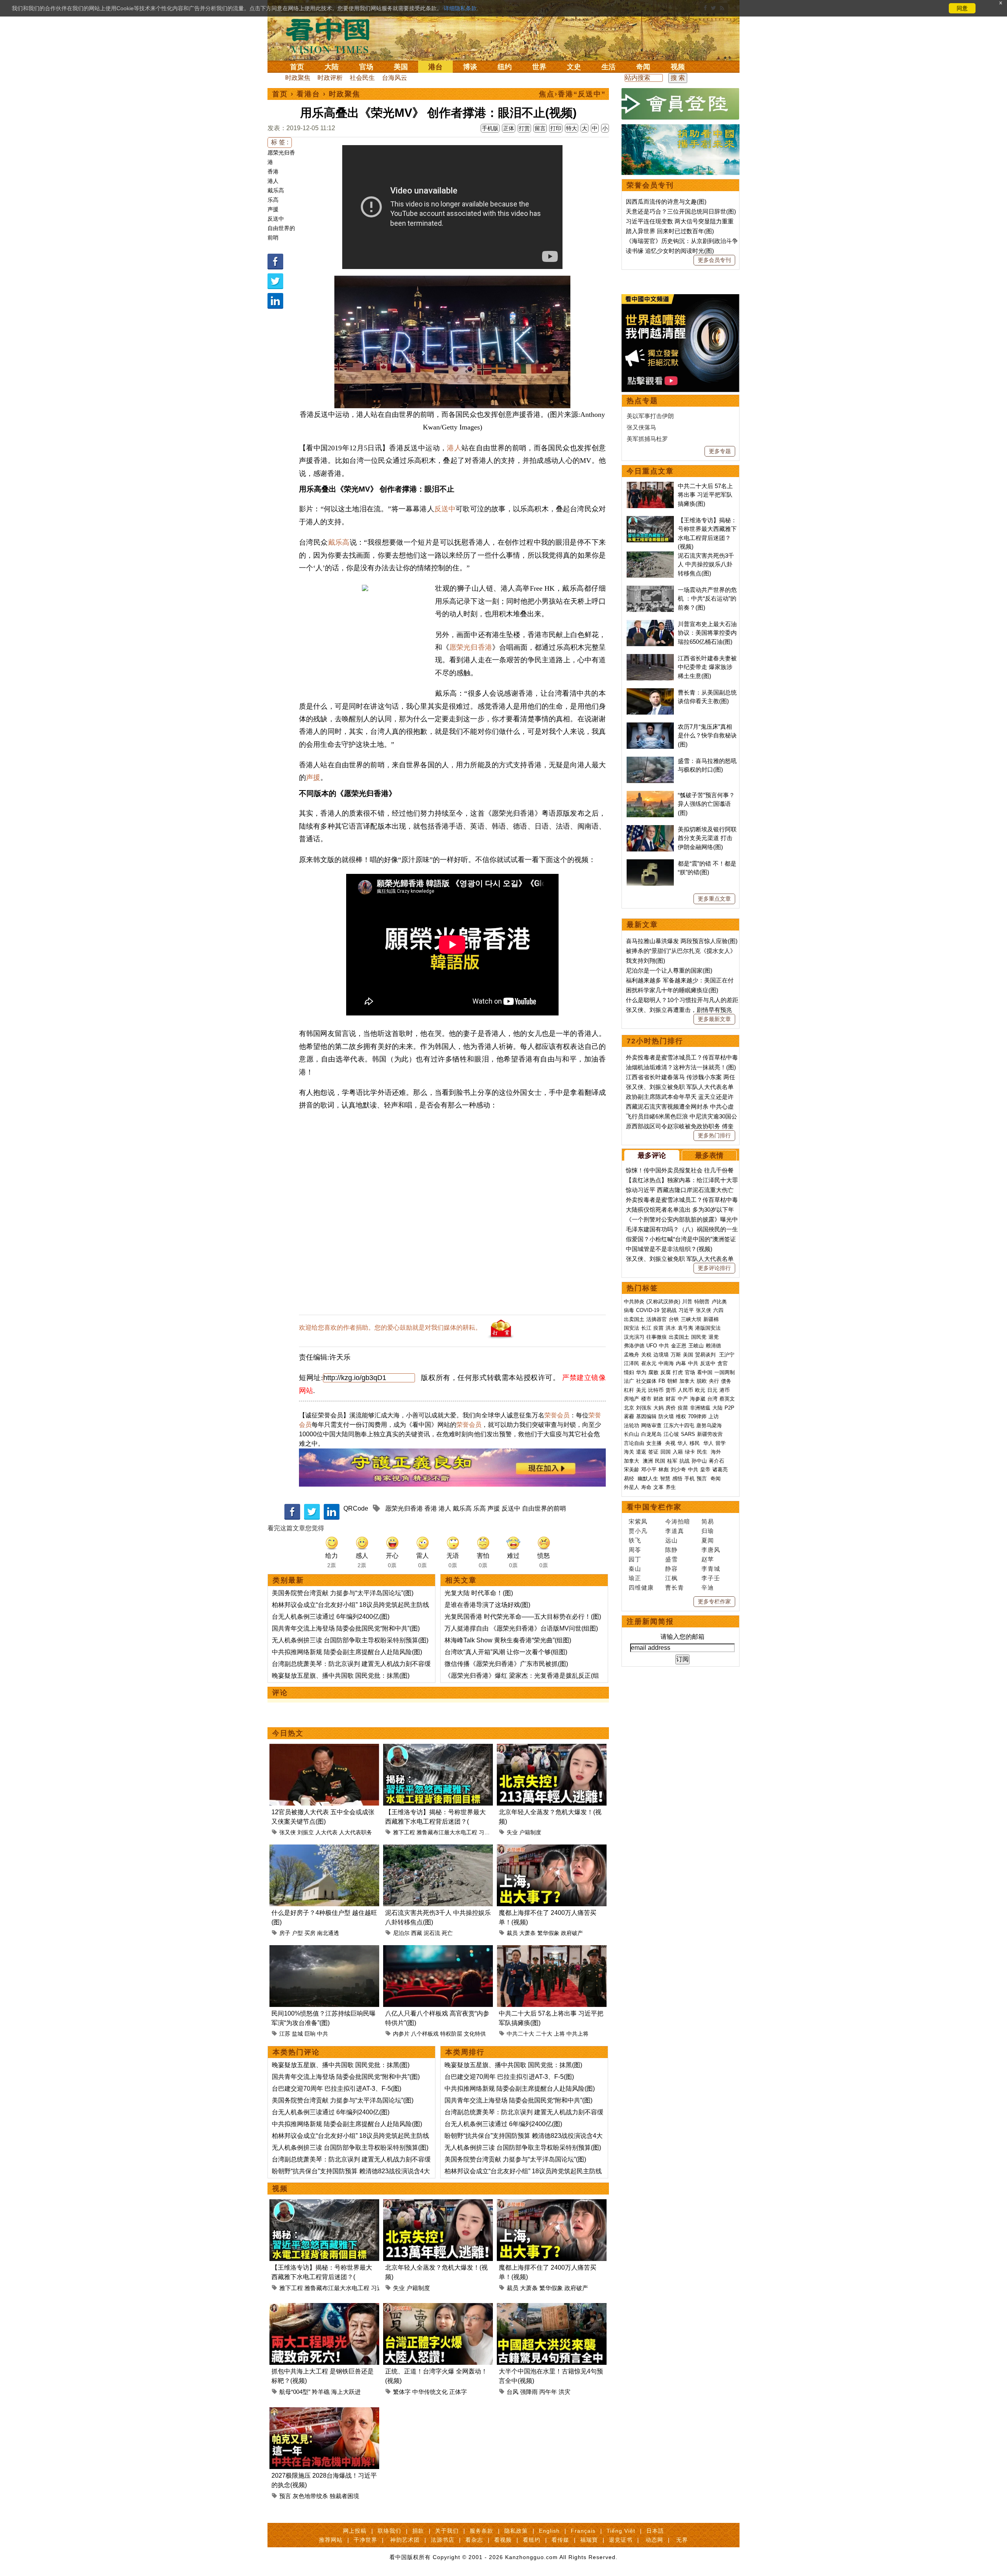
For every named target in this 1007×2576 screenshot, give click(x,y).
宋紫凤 (638, 1521)
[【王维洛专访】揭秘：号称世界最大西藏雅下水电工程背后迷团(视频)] (438, 1748)
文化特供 (475, 2034)
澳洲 (648, 1461)
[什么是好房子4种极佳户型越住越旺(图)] (324, 1849)
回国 (666, 1452)
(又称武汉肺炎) (663, 1302)
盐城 (297, 2034)
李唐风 (711, 1550)
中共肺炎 (634, 1302)
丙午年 (548, 2392)
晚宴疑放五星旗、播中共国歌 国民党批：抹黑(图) (341, 1676)
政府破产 (572, 1933)
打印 (556, 128)
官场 (366, 67)
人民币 (685, 1390)
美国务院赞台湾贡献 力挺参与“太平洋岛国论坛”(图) (343, 1593)
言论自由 (634, 1443)
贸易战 (669, 1310)
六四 (718, 1310)
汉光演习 (634, 1337)
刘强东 (644, 1408)
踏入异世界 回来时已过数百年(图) (670, 231)
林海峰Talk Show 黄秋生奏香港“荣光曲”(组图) (508, 1640)
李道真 (675, 1531)
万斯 (676, 1355)
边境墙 (661, 1355)
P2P (729, 1408)
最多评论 (652, 1155)
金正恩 (679, 1346)
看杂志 (474, 2540)
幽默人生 (648, 1479)
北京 (629, 1408)
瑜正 (635, 1578)
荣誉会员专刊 (650, 185)
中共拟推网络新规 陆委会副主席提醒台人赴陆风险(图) (347, 1652)
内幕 (681, 1363)
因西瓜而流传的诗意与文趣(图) (666, 202)
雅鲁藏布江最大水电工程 (447, 1832)
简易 (708, 1521)
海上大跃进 (346, 2392)
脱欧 (702, 1381)
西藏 (417, 1933)
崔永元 (649, 1363)
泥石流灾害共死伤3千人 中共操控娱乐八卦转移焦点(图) (706, 564)
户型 (297, 1933)
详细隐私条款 (460, 8)
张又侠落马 (641, 427)
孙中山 (699, 1461)
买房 (310, 1933)
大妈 (658, 1408)
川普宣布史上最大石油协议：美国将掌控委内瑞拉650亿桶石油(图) (707, 633)
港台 (435, 67)
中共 (323, 2034)
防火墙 (666, 1416)
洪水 (671, 1328)
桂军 (672, 1461)
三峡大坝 (691, 1319)
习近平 (487, 1832)
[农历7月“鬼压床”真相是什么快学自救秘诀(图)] (650, 727)
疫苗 (658, 1328)
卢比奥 (719, 1302)
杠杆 (629, 1390)
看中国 (332, 35)
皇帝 (705, 1469)
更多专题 (720, 451)
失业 (512, 1832)
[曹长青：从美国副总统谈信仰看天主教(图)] (650, 692)
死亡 (447, 1933)
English (549, 2531)
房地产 (632, 1399)
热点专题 (642, 401)
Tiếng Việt (621, 2531)
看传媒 (560, 2540)
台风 (513, 2392)
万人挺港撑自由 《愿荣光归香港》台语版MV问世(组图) (521, 1628)
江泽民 (632, 1363)
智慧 (665, 1479)
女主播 (655, 1443)
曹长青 (675, 1587)
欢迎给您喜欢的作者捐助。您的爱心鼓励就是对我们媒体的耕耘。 (390, 1328)
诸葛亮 (720, 1469)
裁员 (512, 1933)
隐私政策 (516, 2531)
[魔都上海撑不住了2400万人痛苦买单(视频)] (552, 1849)
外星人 (632, 1487)
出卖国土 (634, 1319)
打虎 (678, 1372)
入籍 (678, 1452)
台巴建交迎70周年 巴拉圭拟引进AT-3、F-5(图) (337, 2089)
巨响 (310, 2034)
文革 (658, 1487)
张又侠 (288, 1832)
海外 (717, 1452)
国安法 (632, 1328)
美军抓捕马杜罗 (647, 439)
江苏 (285, 2034)
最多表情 (709, 1155)
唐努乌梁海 (709, 1425)
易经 (630, 1479)
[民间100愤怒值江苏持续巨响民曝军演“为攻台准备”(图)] (324, 1950)
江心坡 (671, 1434)
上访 (714, 1416)
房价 (671, 1408)
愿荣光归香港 (471, 647)
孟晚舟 (632, 1355)
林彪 (664, 1469)
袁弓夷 (685, 1328)
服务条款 (481, 2531)
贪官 (723, 1363)
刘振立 (306, 1832)
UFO (652, 1346)
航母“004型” (295, 2392)
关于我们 (447, 2531)
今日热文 (288, 1733)
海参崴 (698, 1399)
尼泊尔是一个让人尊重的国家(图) (669, 970)
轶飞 (635, 1540)
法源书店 (443, 2540)
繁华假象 (548, 1933)
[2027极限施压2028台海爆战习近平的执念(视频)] (324, 2412)
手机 (690, 1479)
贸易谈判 (706, 1355)
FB (662, 1381)
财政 (658, 1399)
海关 (629, 1452)
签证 (653, 1452)
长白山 (632, 1434)
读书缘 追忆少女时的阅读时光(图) (670, 251)
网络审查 (651, 1425)
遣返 (641, 1452)
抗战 (684, 1461)
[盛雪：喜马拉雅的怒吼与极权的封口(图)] (650, 761)
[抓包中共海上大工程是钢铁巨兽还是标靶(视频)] (324, 2308)
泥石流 (432, 1933)
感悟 (677, 1479)
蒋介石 (717, 1461)
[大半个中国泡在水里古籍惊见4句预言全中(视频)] (552, 2308)
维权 (681, 1416)
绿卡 (690, 1452)
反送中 (276, 219)
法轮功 (632, 1425)
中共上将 (577, 2034)
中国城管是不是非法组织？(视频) (669, 1249)
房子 (285, 1933)
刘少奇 (678, 1469)
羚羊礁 (321, 2392)
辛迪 (708, 1587)
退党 (714, 1337)
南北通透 (328, 1933)
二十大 (544, 2034)
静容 (671, 1569)
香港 (273, 171)
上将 (559, 2034)
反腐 (666, 1372)
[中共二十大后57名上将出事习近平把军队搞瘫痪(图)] (552, 1950)
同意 (962, 8)
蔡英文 (727, 1399)
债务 (726, 1381)
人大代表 (326, 1832)
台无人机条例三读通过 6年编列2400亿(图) (331, 1617)
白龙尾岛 (651, 1434)
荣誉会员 (557, 1415)
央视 (670, 1443)
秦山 (635, 1569)
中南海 (666, 1363)
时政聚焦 (298, 78)
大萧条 (527, 1933)
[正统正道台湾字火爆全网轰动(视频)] (438, 2308)
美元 (641, 1390)
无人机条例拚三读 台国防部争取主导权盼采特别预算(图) (350, 1640)
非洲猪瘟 (700, 1408)
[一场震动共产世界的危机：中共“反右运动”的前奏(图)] (650, 590)
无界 (682, 2540)
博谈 (470, 67)
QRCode (356, 1508)
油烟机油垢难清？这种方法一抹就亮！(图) (681, 1067)
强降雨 (529, 2392)
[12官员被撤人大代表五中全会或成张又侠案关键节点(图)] (324, 1748)
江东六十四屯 (679, 1425)
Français (583, 2531)
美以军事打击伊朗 (650, 416)
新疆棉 (711, 1319)
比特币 (656, 1390)
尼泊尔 (401, 1933)
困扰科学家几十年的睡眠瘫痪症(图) (672, 990)
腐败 (653, 1372)
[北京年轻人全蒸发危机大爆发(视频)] (552, 1748)
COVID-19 (648, 1310)
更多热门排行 (714, 1135)
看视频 (503, 2540)
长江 (646, 1328)
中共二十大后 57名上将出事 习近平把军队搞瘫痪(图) (705, 495)
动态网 (654, 2540)
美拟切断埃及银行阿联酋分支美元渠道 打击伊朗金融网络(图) (707, 838)
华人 (682, 1443)
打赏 (524, 128)
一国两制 (725, 1372)
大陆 (332, 67)
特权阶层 (451, 2034)
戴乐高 (276, 190)
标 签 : (280, 142)
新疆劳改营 (710, 1434)
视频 (678, 67)
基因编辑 (646, 1416)
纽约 (505, 67)
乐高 (273, 200)
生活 (609, 67)
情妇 (629, 1372)
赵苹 (708, 1559)
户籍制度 (530, 1832)
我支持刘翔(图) (646, 961)
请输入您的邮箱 (682, 1637)
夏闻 (708, 1540)
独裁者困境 (344, 2496)
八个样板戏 (425, 2034)
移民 (695, 1443)
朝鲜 (672, 1381)
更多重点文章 (714, 899)
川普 (687, 1302)
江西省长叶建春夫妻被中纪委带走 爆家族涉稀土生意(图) (707, 667)
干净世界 (365, 2540)
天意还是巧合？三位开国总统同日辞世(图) (681, 211)
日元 (712, 1390)
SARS (688, 1434)
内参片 (401, 2034)
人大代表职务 (356, 1832)
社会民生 (362, 78)
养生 (671, 1487)
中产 (683, 1399)
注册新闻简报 (650, 1622)
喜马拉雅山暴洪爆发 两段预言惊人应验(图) (682, 941)
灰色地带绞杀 (310, 2496)
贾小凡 (638, 1531)
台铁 (674, 1319)
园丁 (635, 1559)
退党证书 (621, 2540)
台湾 (712, 1399)
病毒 (629, 1310)
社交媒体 (646, 1381)
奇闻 (643, 67)
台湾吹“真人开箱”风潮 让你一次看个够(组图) (506, 1652)
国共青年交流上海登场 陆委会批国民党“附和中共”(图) (346, 1628)
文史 (574, 67)
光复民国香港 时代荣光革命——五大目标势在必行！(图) (523, 1617)
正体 (509, 128)
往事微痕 (657, 1337)
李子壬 (711, 1578)
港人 (273, 181)
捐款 (418, 2531)
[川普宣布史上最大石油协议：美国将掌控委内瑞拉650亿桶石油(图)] (650, 624)
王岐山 (696, 1346)
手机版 (490, 128)
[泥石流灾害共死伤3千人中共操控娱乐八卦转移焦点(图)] (438, 1849)
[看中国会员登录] (681, 104)
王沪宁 (727, 1355)
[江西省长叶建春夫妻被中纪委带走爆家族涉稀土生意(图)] (650, 658)
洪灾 (564, 2392)
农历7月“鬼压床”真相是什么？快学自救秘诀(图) (707, 735)
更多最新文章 (714, 1019)
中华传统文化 (430, 2392)
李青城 (711, 1569)
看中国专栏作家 (654, 1507)
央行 (714, 1381)
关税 (646, 1355)
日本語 (655, 2531)
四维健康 (641, 1587)
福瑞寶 (589, 2540)
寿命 (646, 1487)
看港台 (308, 94)
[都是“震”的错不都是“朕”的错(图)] (650, 863)
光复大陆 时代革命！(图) (479, 1593)
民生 (703, 1452)
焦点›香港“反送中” (572, 94)
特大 (572, 128)
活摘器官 (657, 1319)
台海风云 (395, 78)
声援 (273, 209)
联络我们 (389, 2531)
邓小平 (649, 1469)
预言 (285, 2496)
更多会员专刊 (714, 260)
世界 (539, 67)
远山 (671, 1540)
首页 (297, 67)
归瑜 (708, 1531)
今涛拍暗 (678, 1521)
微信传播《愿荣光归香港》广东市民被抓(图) (506, 1664)
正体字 (458, 2392)
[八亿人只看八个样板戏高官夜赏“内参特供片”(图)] (438, 1950)
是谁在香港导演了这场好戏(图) (487, 1605)
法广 (629, 1381)
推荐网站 (331, 2540)
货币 (671, 1390)
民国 (660, 1461)
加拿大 (687, 1381)
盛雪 (671, 1559)
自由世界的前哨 (544, 1508)
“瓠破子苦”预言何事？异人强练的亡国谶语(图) (706, 804)
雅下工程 (404, 1832)
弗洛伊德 (634, 1346)
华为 (641, 1372)
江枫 (671, 1578)
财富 (671, 1399)
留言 (540, 128)
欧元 (700, 1390)
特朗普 (702, 1302)
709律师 (697, 1416)
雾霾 (629, 1416)
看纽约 (532, 2540)
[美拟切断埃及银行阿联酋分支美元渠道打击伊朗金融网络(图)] (650, 829)
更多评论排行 (714, 1268)
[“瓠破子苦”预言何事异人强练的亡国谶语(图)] (650, 795)
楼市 (646, 1399)
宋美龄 (632, 1469)
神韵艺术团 (405, 2540)
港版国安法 (708, 1328)
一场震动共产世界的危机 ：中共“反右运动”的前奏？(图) (707, 599)
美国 (401, 67)
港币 (725, 1390)
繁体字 (402, 2392)
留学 (721, 1443)
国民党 (699, 1337)
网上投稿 (355, 2531)
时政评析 (330, 78)
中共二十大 (520, 2034)
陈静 (671, 1550)
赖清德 (713, 1346)
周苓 (635, 1550)
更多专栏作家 (714, 1601)
